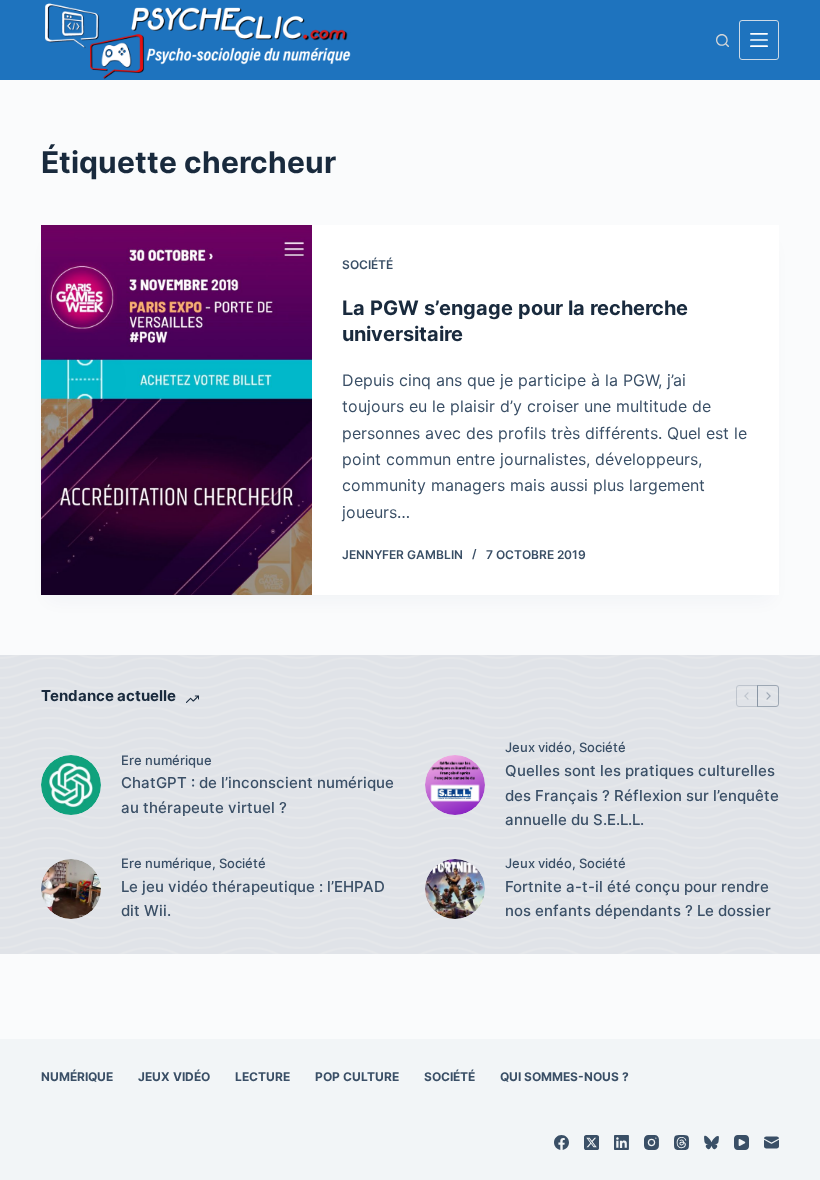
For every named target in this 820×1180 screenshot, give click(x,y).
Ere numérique (166, 760)
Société (367, 264)
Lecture (262, 1076)
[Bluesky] (711, 1142)
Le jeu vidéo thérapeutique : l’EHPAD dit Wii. (253, 899)
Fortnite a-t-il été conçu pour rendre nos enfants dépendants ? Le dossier (638, 899)
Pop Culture (357, 1076)
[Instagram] (651, 1142)
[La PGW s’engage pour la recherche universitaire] (176, 410)
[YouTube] (741, 1142)
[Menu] (759, 40)
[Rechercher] (722, 40)
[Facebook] (561, 1142)
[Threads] (681, 1142)
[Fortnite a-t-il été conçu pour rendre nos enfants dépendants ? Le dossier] (455, 889)
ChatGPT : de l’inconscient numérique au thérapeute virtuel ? (257, 795)
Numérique (77, 1076)
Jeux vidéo (538, 747)
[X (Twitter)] (591, 1142)
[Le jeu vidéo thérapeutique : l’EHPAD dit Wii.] (71, 889)
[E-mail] (771, 1142)
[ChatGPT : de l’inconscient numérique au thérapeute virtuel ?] (71, 785)
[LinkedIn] (621, 1142)
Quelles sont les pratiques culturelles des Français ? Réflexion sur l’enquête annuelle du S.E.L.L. (642, 795)
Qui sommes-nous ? (564, 1076)
